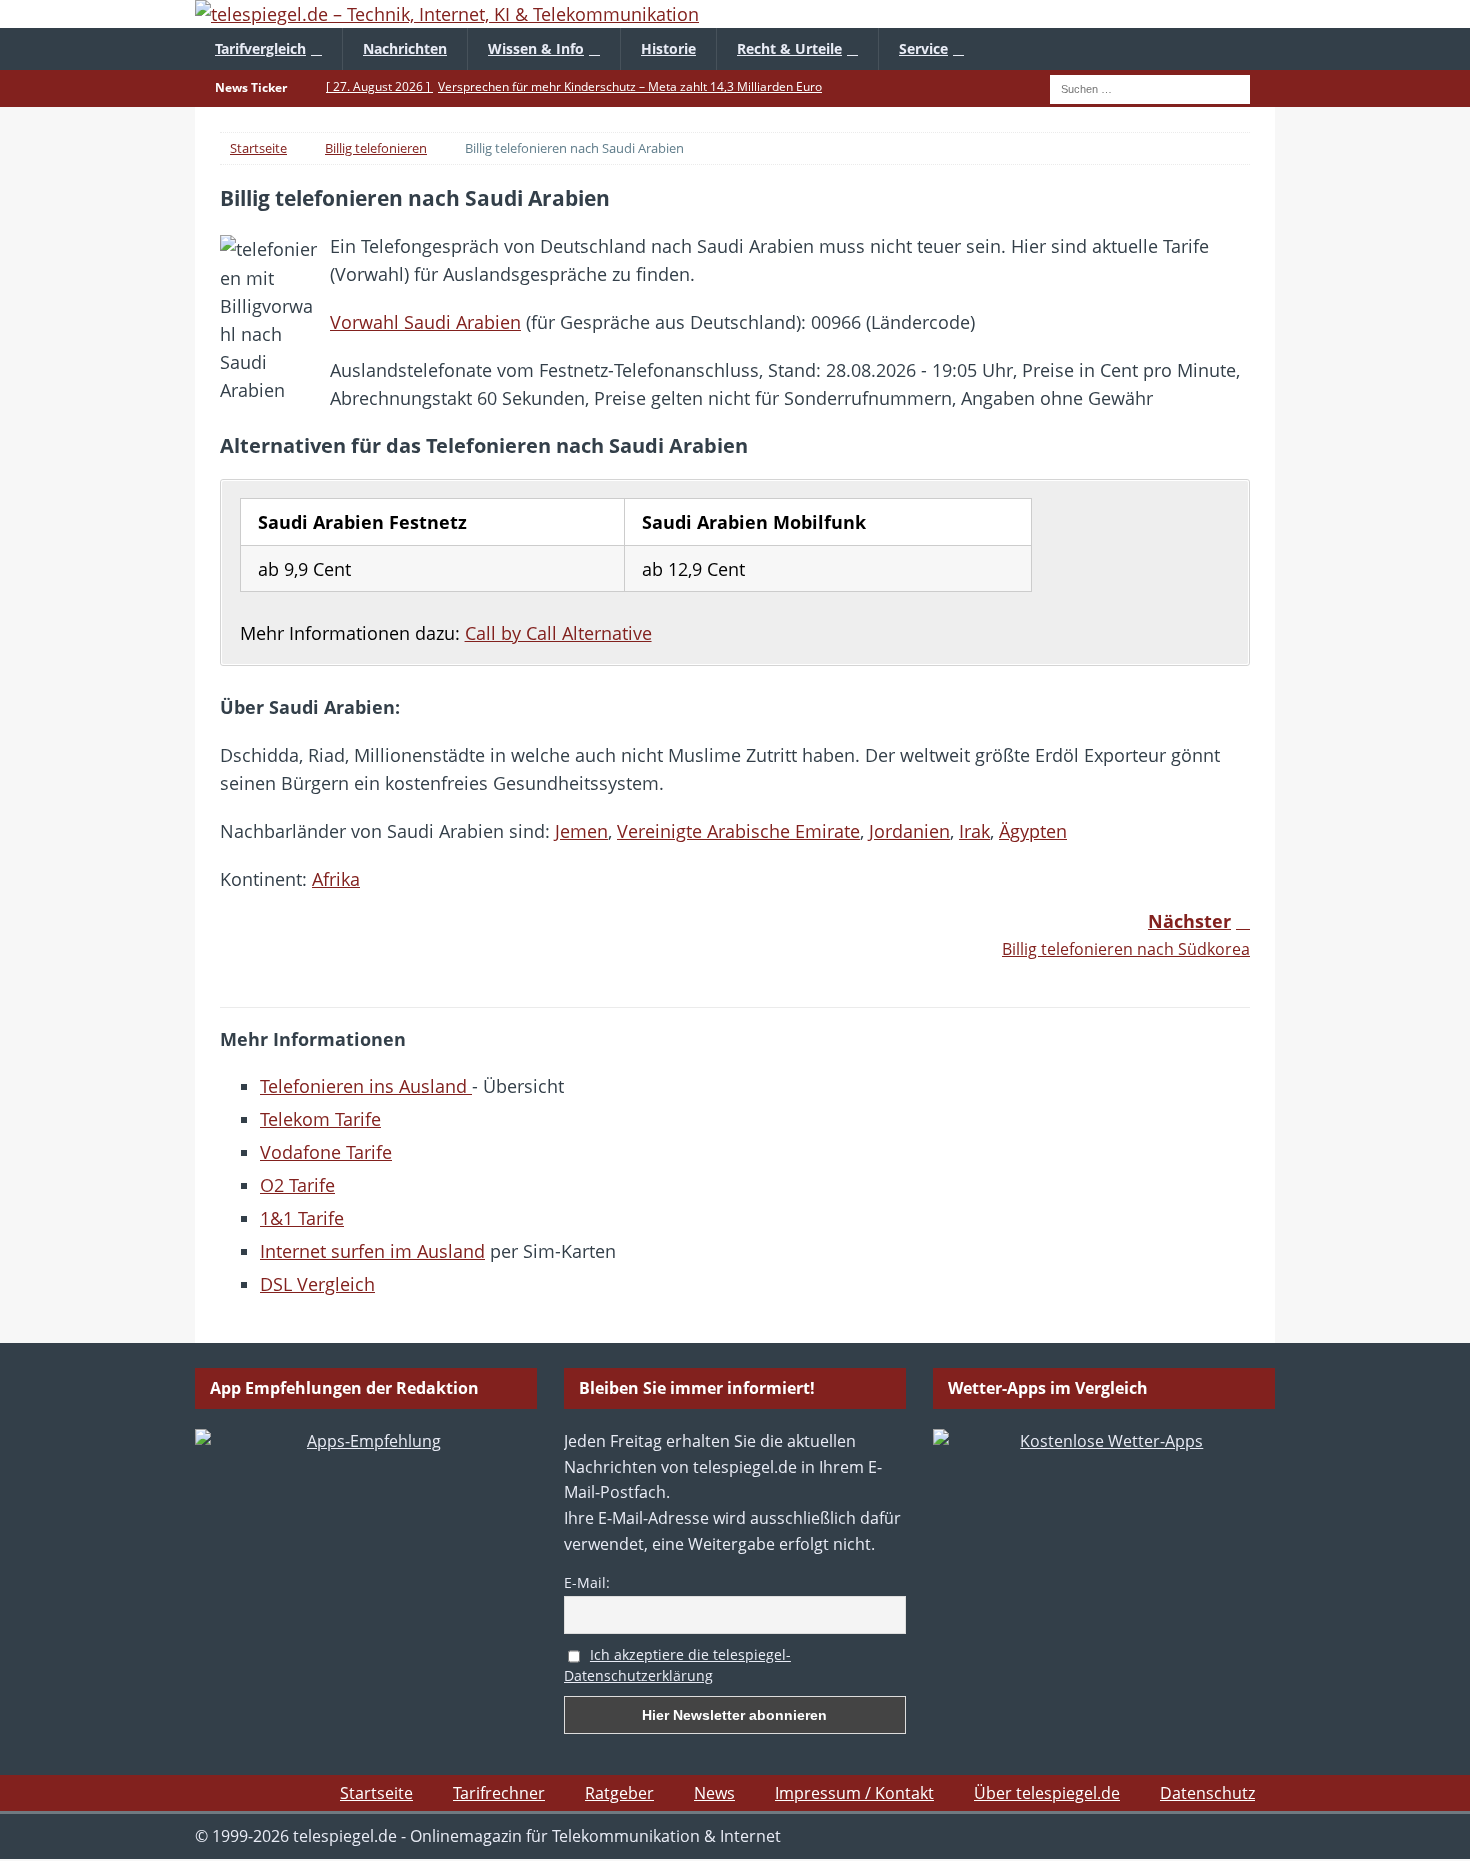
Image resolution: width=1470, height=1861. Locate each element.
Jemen (581, 831)
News (714, 1793)
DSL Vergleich (317, 1284)
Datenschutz (1207, 1793)
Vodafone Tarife (326, 1152)
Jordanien (909, 831)
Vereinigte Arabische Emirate (738, 831)
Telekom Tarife (320, 1119)
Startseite (376, 1793)
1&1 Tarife (302, 1218)
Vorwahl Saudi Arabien (425, 322)
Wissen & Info (536, 48)
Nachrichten (405, 48)
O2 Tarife (297, 1185)
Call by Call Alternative (558, 633)
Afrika (336, 879)
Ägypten (1033, 831)
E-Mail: (587, 1582)
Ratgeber (619, 1793)
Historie (668, 48)
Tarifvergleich (260, 48)
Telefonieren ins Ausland (366, 1086)
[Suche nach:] (1150, 87)
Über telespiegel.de (1047, 1793)
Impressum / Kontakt (854, 1793)
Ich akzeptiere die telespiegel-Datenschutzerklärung (677, 1665)
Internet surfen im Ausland (372, 1251)
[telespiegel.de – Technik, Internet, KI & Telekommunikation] (735, 14)
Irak (974, 831)
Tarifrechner (499, 1793)
